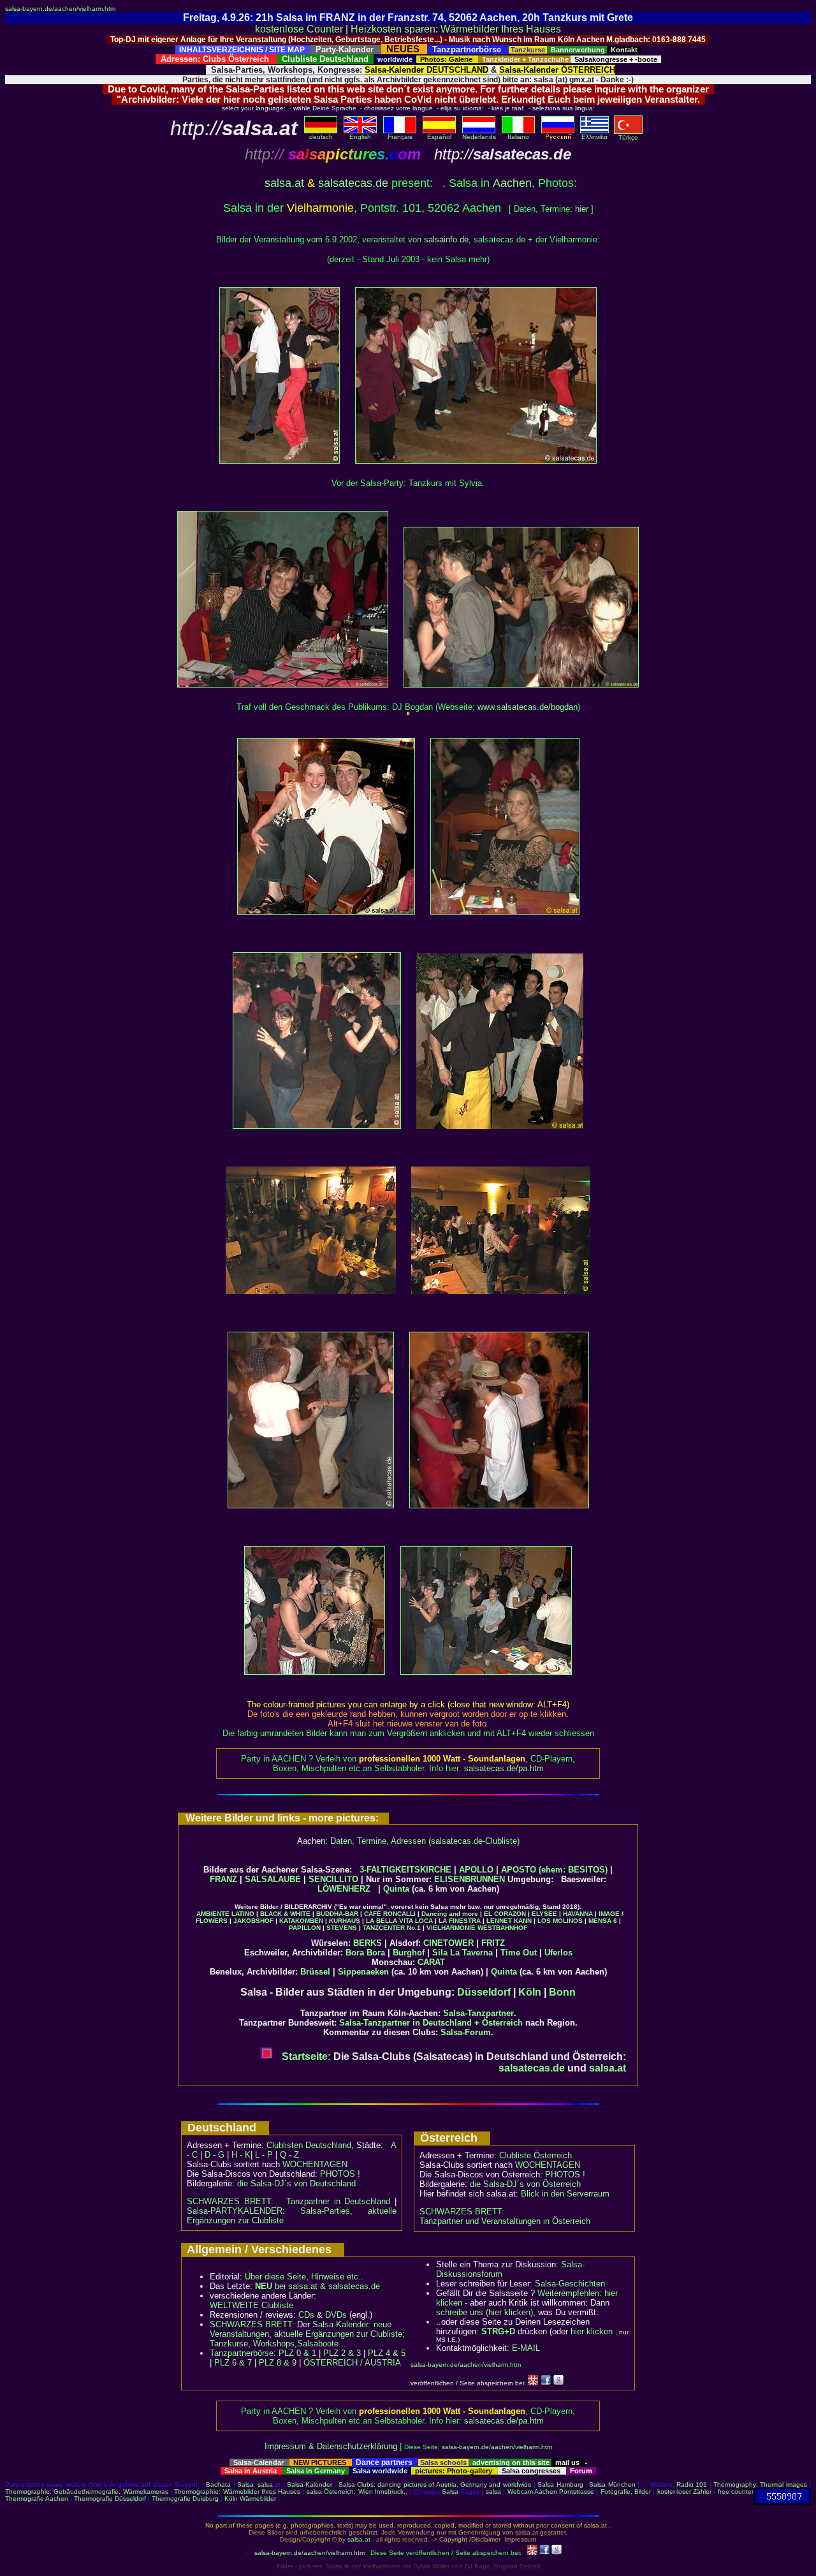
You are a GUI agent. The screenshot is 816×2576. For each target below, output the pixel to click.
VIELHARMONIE (451, 1928)
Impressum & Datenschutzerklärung (331, 2446)
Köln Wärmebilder (250, 2499)
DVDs (336, 2315)
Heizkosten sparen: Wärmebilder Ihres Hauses (456, 29)
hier (582, 209)
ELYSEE (544, 1914)
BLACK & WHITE (285, 1914)
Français (400, 137)
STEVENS (342, 1928)
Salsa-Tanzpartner (478, 2013)
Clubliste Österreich (535, 2155)
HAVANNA (578, 1914)
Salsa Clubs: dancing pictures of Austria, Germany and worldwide (435, 2484)
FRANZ (223, 1879)
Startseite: (305, 2057)
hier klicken (592, 2331)
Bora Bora (365, 1953)
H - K (241, 2155)
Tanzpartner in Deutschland (338, 2201)
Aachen (512, 183)
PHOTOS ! (340, 2174)
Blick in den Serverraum (565, 2194)
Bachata (218, 2484)
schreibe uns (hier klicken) (484, 2312)
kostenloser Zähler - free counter (705, 2491)
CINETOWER (448, 1943)
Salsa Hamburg (560, 2484)
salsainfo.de (446, 239)
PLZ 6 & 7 (233, 2363)
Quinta (396, 1889)
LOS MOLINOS (560, 1921)
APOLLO (476, 1870)
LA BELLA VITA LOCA (399, 1921)
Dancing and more (450, 1914)
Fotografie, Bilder (626, 2491)
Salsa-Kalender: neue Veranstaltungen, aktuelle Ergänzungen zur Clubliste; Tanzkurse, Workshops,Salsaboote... (307, 2334)
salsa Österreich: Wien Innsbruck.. (357, 2491)
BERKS (368, 1943)
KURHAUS (345, 1921)
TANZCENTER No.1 (392, 1928)
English (360, 137)
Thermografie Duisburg (185, 2499)
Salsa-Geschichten (570, 2284)
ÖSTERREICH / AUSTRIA (352, 2363)
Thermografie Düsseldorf (110, 2499)
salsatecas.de (353, 183)
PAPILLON (305, 1928)
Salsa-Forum (466, 2032)
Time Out (519, 1953)
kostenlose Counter (299, 29)
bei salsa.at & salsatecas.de (317, 2286)
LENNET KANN (509, 1921)
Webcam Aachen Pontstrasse (551, 2491)
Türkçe (628, 137)
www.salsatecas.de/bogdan (528, 707)
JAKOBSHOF (253, 1921)
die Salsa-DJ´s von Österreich (525, 2184)
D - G (215, 2155)
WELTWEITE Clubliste (251, 2305)
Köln (530, 1992)
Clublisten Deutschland (309, 2145)
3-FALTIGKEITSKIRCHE (405, 1870)
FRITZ (493, 1943)
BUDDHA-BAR (337, 1914)
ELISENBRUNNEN (470, 1879)
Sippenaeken (363, 1972)
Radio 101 (692, 2484)
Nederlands (479, 137)
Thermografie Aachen (37, 2499)
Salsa (245, 2484)
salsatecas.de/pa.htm (504, 1768)
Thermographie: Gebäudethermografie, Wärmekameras (87, 2491)
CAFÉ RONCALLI (390, 1914)
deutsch (321, 137)
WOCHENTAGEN (315, 2164)
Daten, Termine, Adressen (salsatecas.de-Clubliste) (425, 1841)
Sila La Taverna (463, 1953)
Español (439, 137)
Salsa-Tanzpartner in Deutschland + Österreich (431, 2023)
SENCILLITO (333, 1879)
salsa (265, 2484)
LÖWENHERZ (344, 1889)
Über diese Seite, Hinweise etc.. (304, 2277)
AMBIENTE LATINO (225, 1914)
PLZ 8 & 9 (278, 2363)
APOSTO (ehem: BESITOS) (554, 1870)
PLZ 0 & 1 (297, 2353)
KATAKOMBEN (301, 1921)
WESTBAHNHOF (502, 1928)
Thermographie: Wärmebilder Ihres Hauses (237, 2491)
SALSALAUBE (273, 1879)
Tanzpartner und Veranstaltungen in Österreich (505, 2221)
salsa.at (284, 183)
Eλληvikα (594, 137)
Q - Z (289, 2155)
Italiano (518, 137)
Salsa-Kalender (310, 2484)
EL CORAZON (505, 1914)
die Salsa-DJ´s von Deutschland (296, 2183)
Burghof (409, 1953)
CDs (306, 2315)
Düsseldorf (484, 1992)
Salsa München (612, 2484)
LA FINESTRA (460, 1921)
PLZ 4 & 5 (387, 2353)
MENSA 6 (603, 1921)
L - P (264, 2155)
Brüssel (315, 1972)
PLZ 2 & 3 (342, 2353)
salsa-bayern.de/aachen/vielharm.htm (60, 9)
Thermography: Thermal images (760, 2484)
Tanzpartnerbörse (242, 2353)
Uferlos (558, 1953)
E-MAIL (526, 2348)
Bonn (562, 1992)
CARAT (431, 1962)
